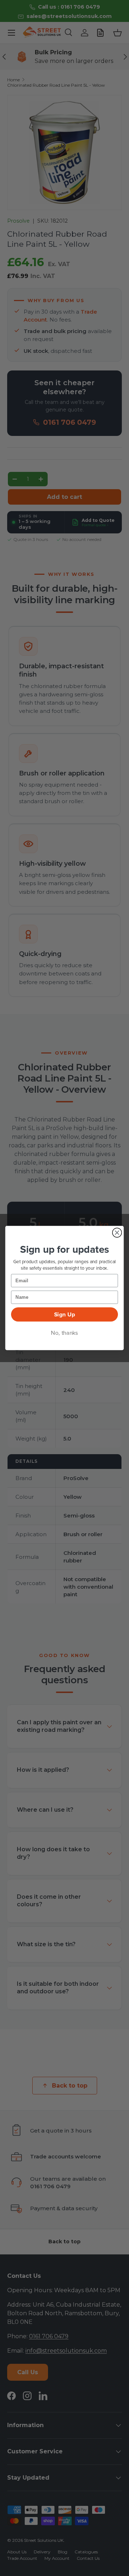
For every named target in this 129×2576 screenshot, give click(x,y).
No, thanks (64, 1333)
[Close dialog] (117, 1233)
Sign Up (65, 1315)
